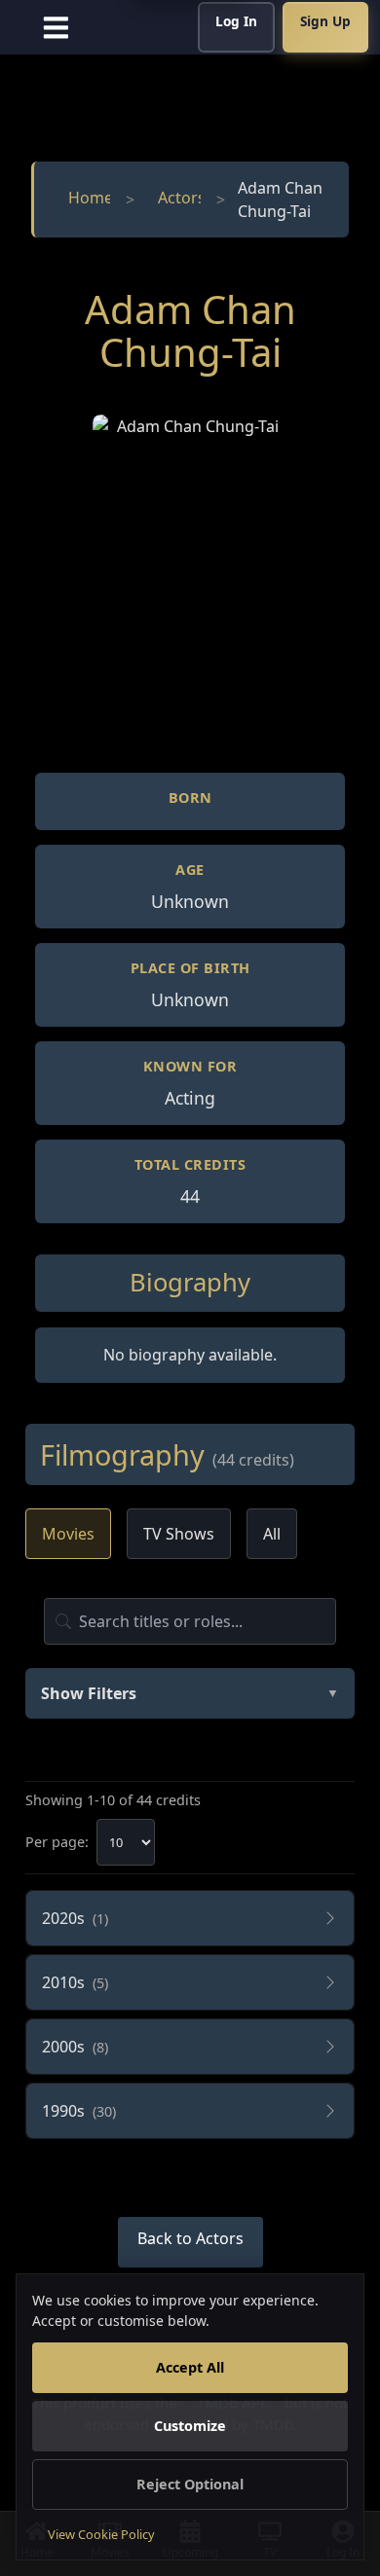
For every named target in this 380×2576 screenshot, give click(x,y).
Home (89, 198)
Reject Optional (190, 2484)
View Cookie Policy (101, 2534)
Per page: (57, 1842)
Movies (68, 1534)
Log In (236, 21)
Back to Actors (190, 2238)
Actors (179, 198)
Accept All (190, 2367)
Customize (190, 2426)
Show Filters (190, 1693)
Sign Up (325, 21)
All (272, 1534)
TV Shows (179, 1534)
